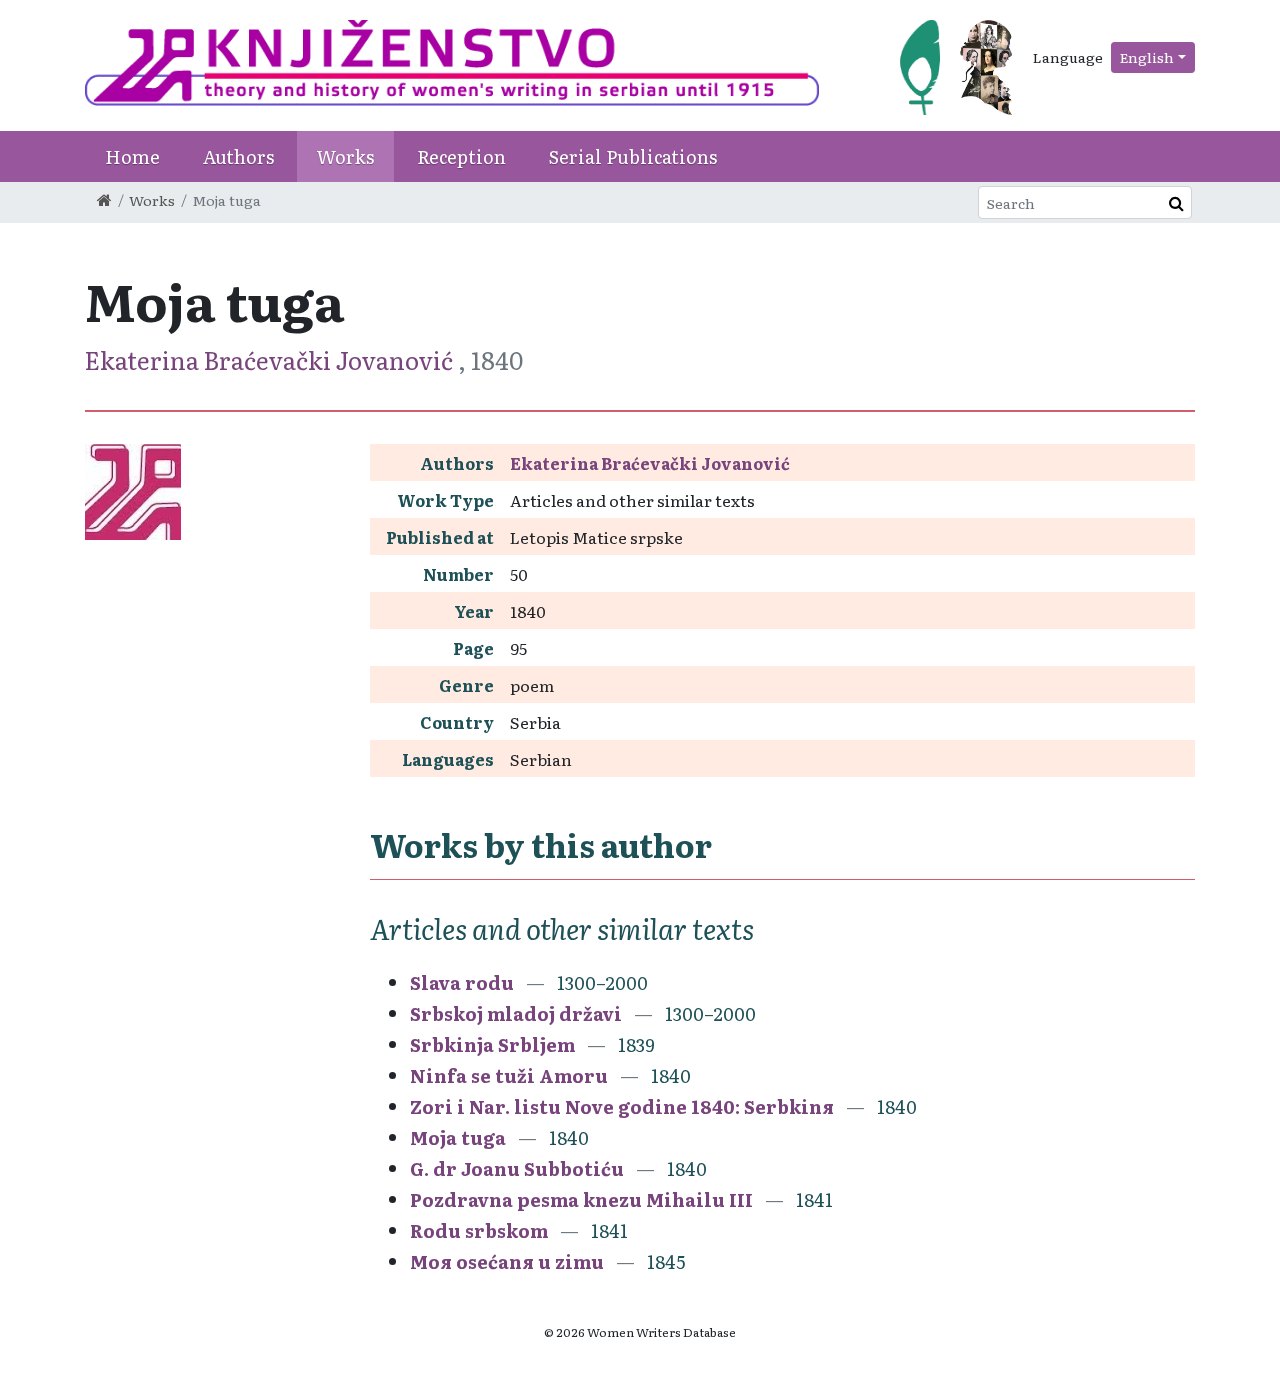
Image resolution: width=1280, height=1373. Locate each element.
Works (345, 156)
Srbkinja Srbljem (492, 1044)
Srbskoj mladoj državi (516, 1013)
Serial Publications (633, 156)
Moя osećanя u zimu (507, 1261)
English (1147, 57)
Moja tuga (458, 1137)
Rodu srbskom (479, 1230)
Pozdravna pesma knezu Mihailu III (581, 1199)
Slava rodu (462, 982)
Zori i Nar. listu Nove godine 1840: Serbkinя (622, 1106)
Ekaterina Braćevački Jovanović (271, 359)
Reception (461, 156)
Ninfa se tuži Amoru (509, 1075)
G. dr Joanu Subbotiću (517, 1168)
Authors (238, 156)
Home (132, 156)
